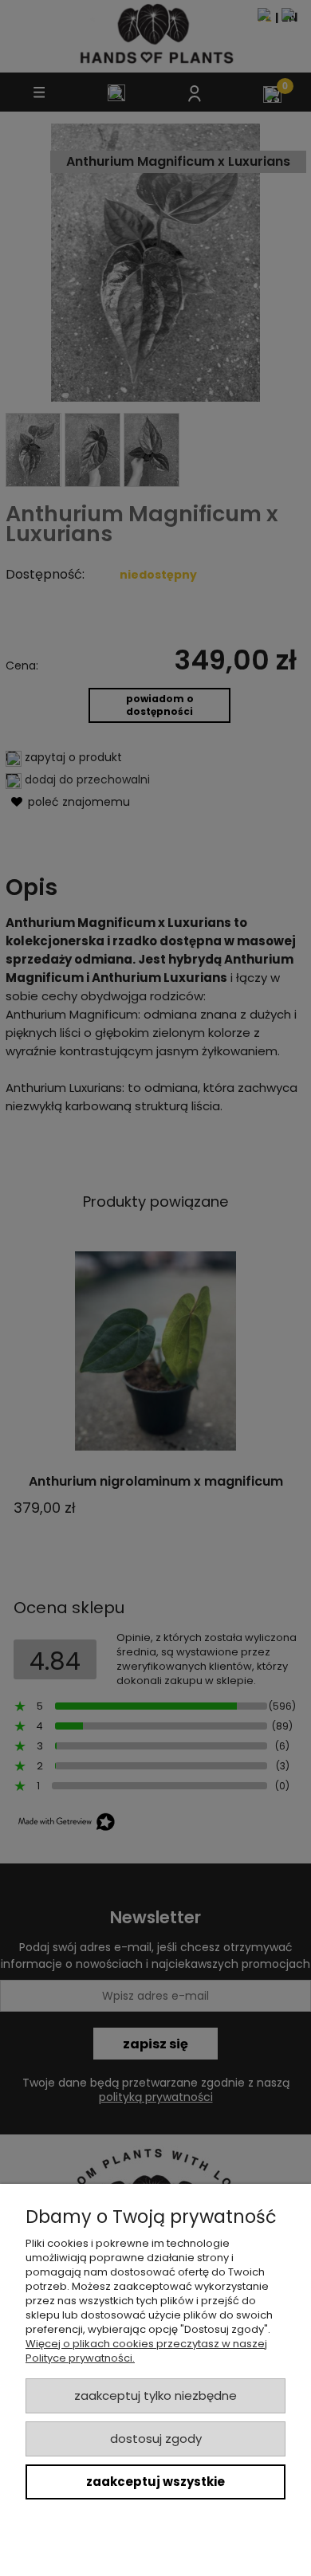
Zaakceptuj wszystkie (155, 2482)
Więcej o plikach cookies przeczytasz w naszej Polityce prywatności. (146, 2351)
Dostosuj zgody (156, 2439)
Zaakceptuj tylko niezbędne (155, 2395)
